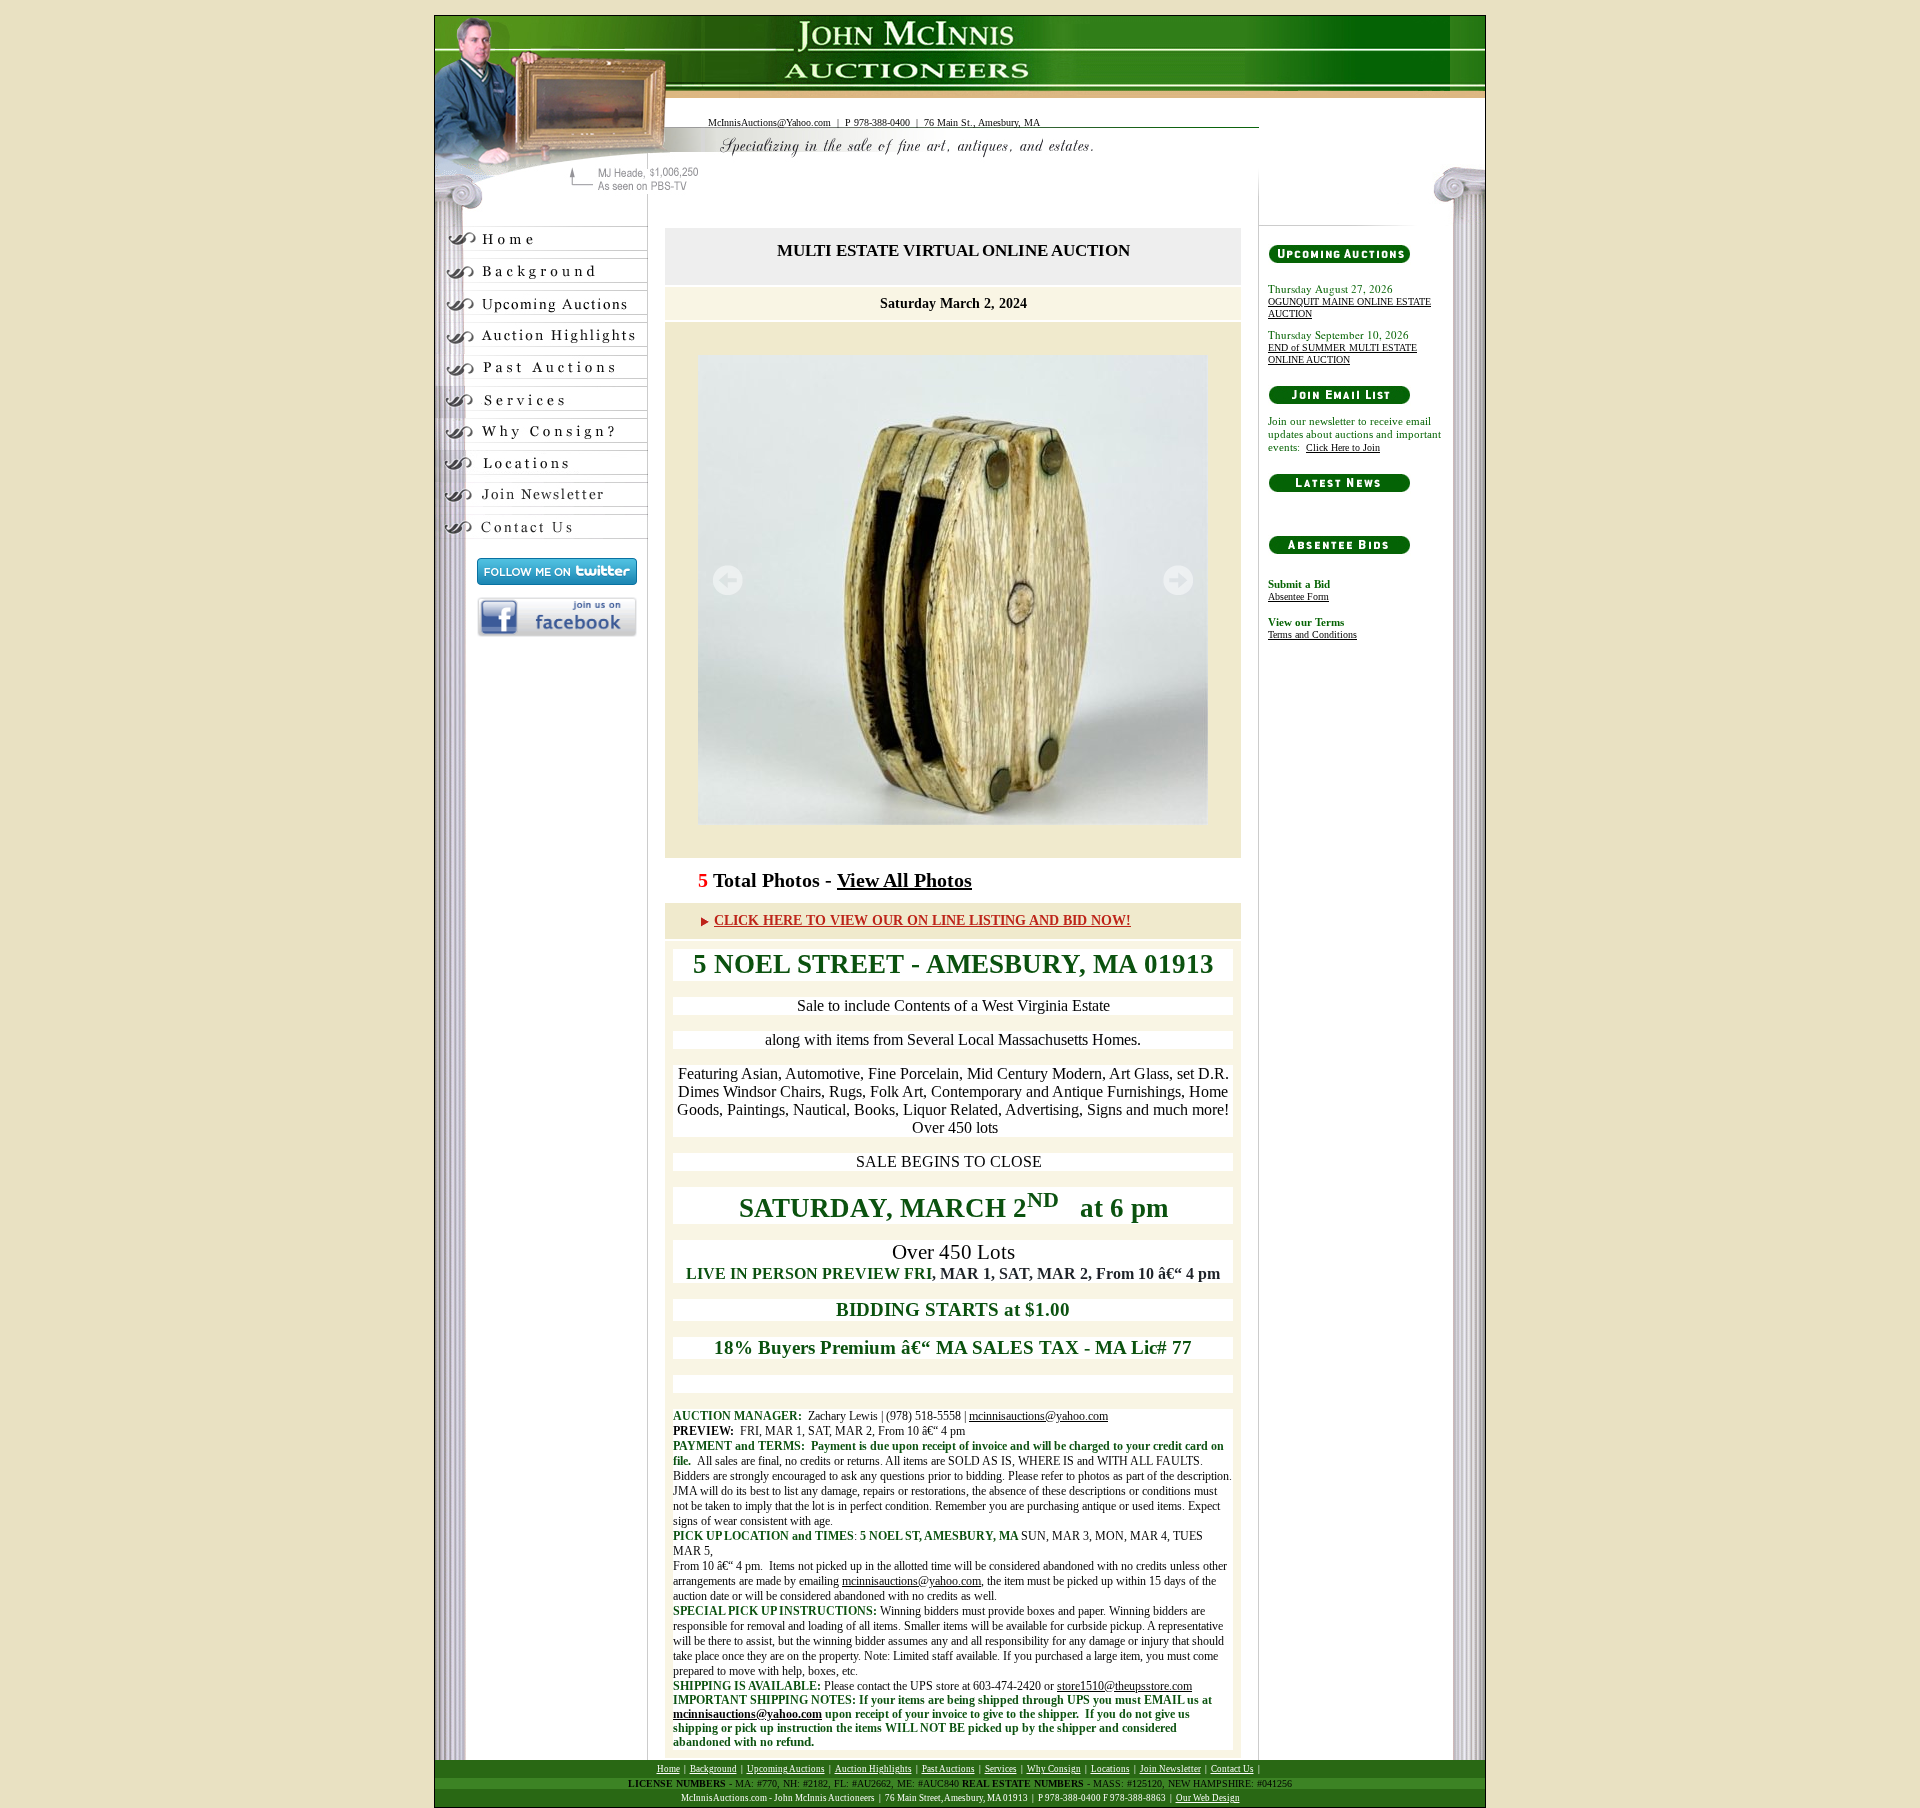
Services (1001, 1769)
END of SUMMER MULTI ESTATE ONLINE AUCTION (1342, 353)
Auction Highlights (873, 1769)
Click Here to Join (1343, 447)
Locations (1110, 1769)
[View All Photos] (953, 590)
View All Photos (904, 880)
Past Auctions (948, 1769)
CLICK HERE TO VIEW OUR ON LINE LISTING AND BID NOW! (922, 920)
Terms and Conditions (1312, 634)
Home (668, 1769)
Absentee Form (1298, 596)
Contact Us (1232, 1769)
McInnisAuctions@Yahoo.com (769, 122)
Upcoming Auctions (786, 1769)
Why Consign (1054, 1769)
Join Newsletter (1170, 1769)
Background (713, 1769)
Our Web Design (1208, 1798)
